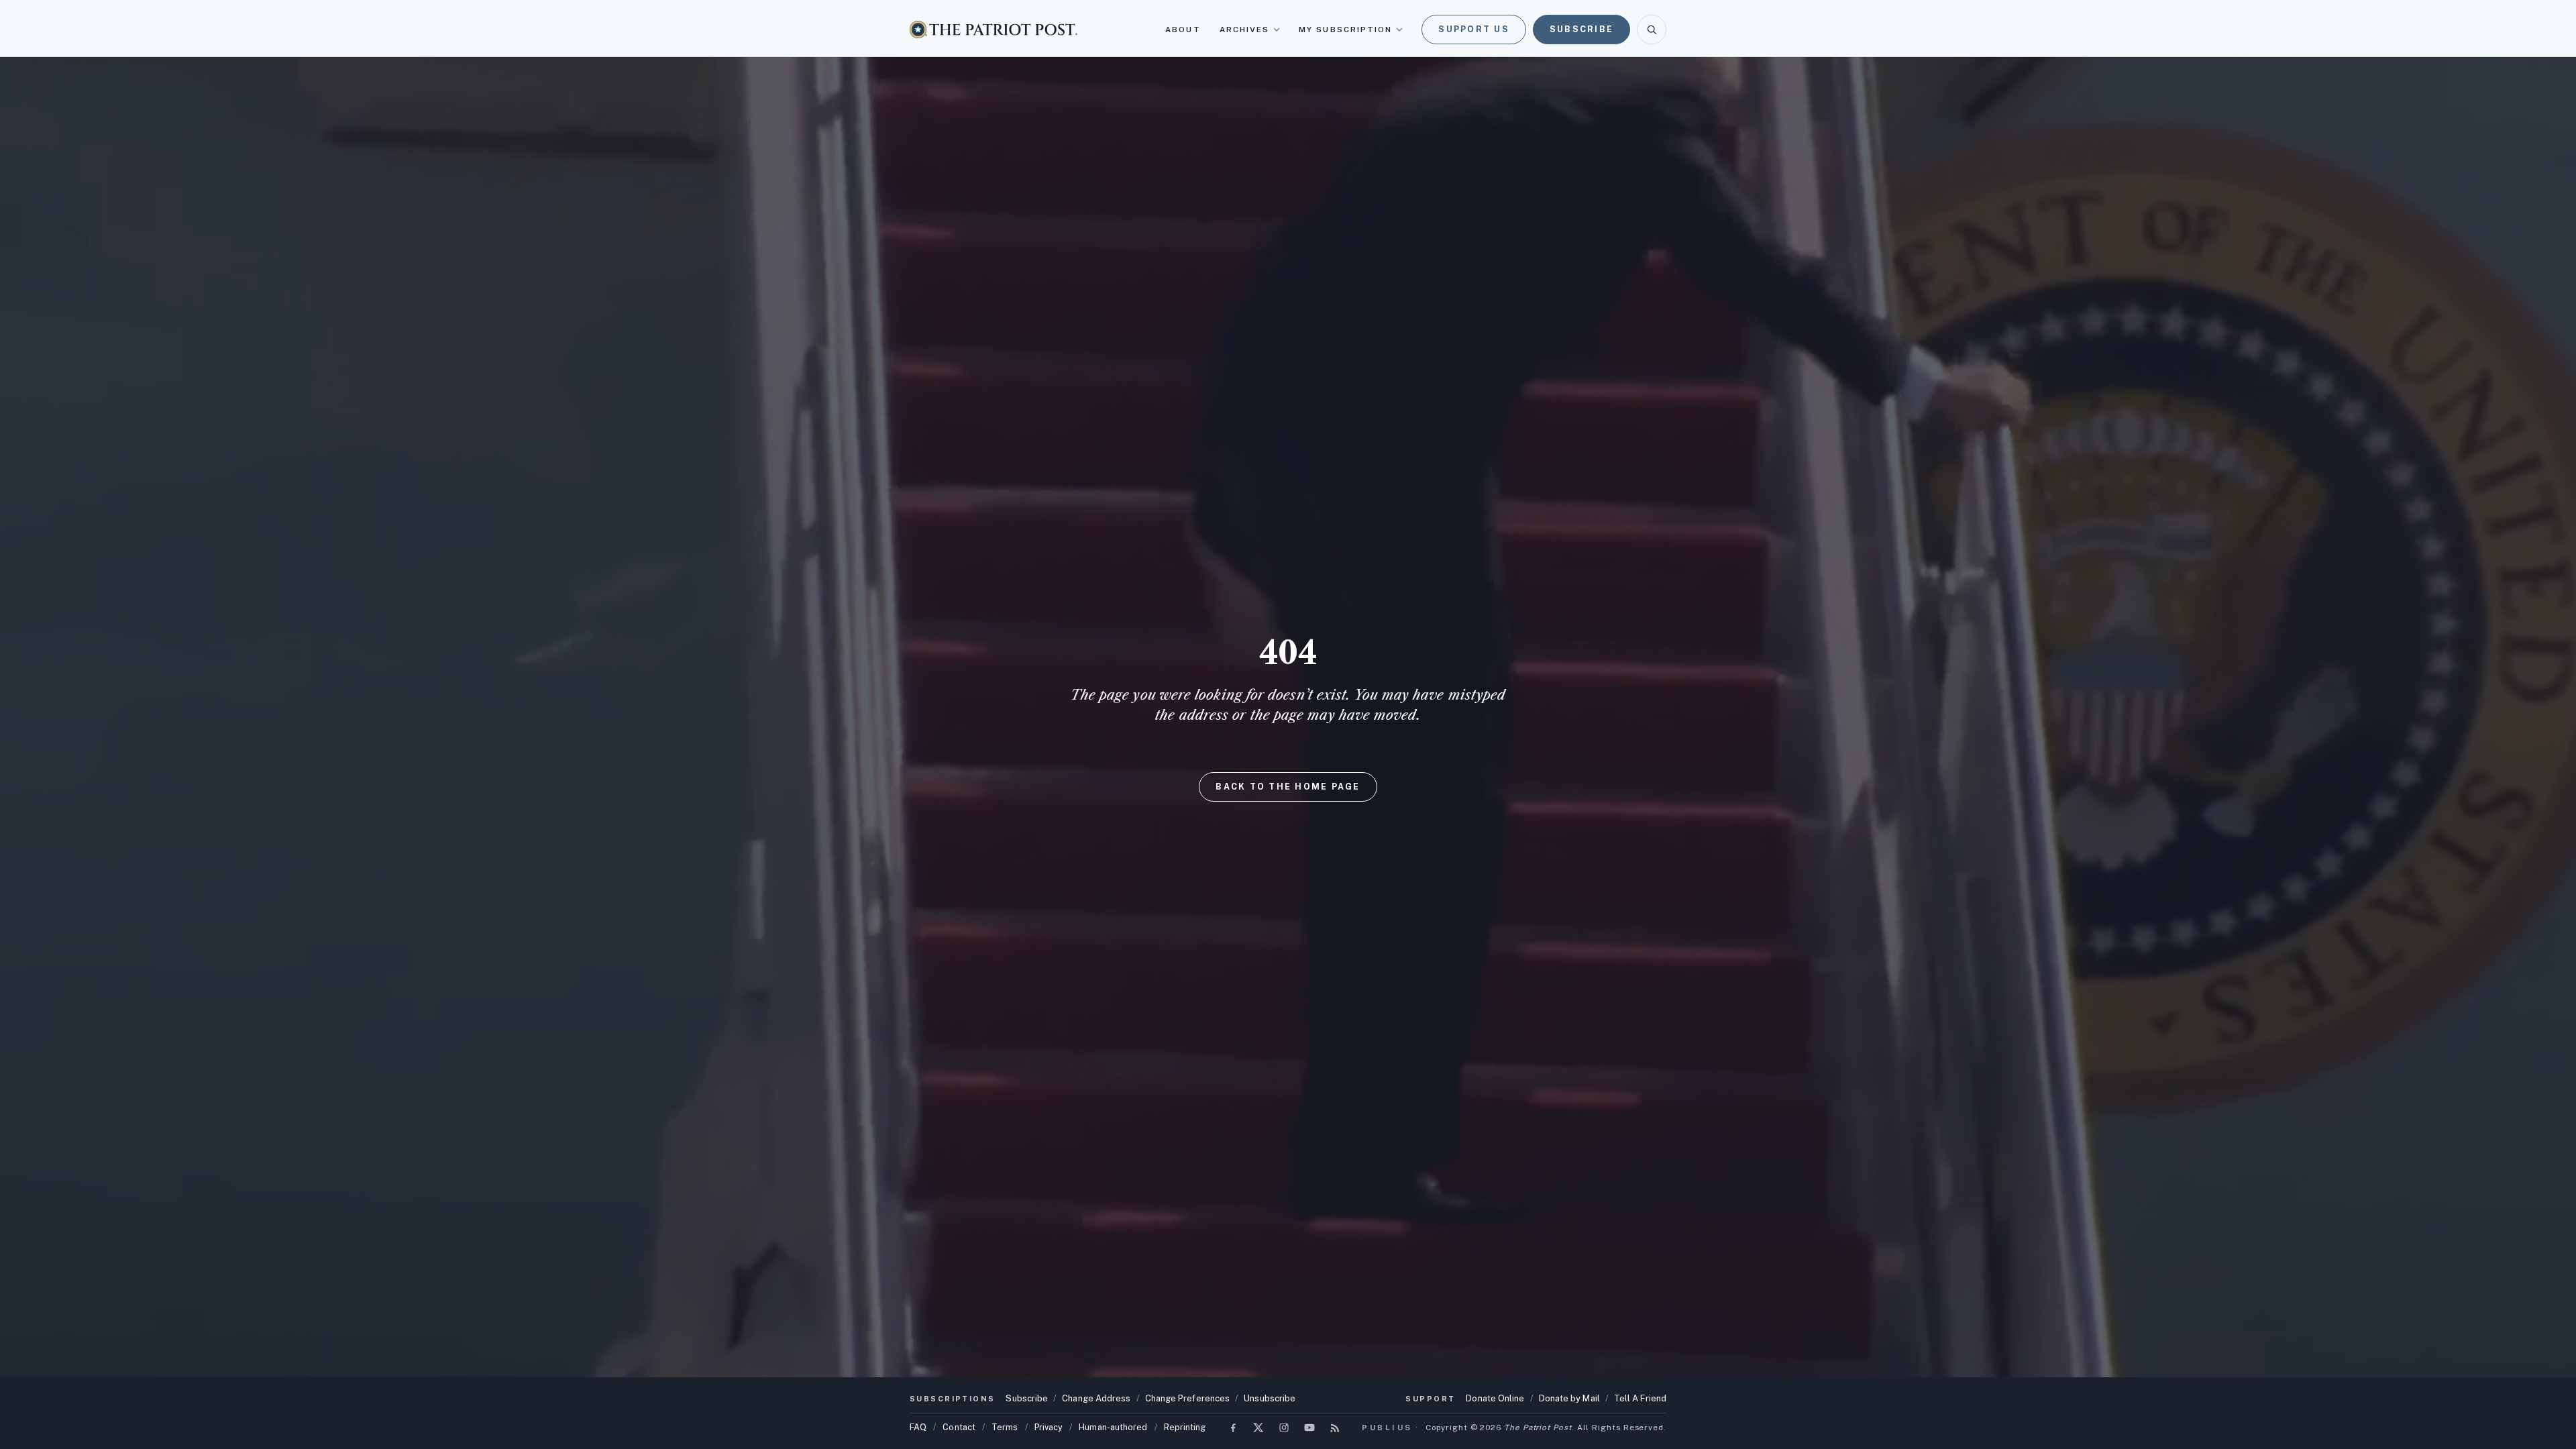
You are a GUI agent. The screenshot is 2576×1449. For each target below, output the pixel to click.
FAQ (918, 1427)
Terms (1005, 1427)
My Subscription (1345, 30)
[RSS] (1335, 1428)
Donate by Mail (1569, 1398)
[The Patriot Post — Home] (994, 29)
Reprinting (1185, 1427)
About (1183, 30)
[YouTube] (1309, 1428)
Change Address (1096, 1398)
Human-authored (1113, 1427)
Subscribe (1581, 29)
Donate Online (1495, 1398)
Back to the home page (1288, 787)
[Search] (1652, 30)
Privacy (1049, 1427)
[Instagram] (1284, 1428)
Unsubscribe (1270, 1398)
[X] (1258, 1428)
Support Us (1474, 29)
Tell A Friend (1640, 1398)
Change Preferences (1188, 1398)
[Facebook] (1233, 1428)
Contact (959, 1427)
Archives (1245, 30)
